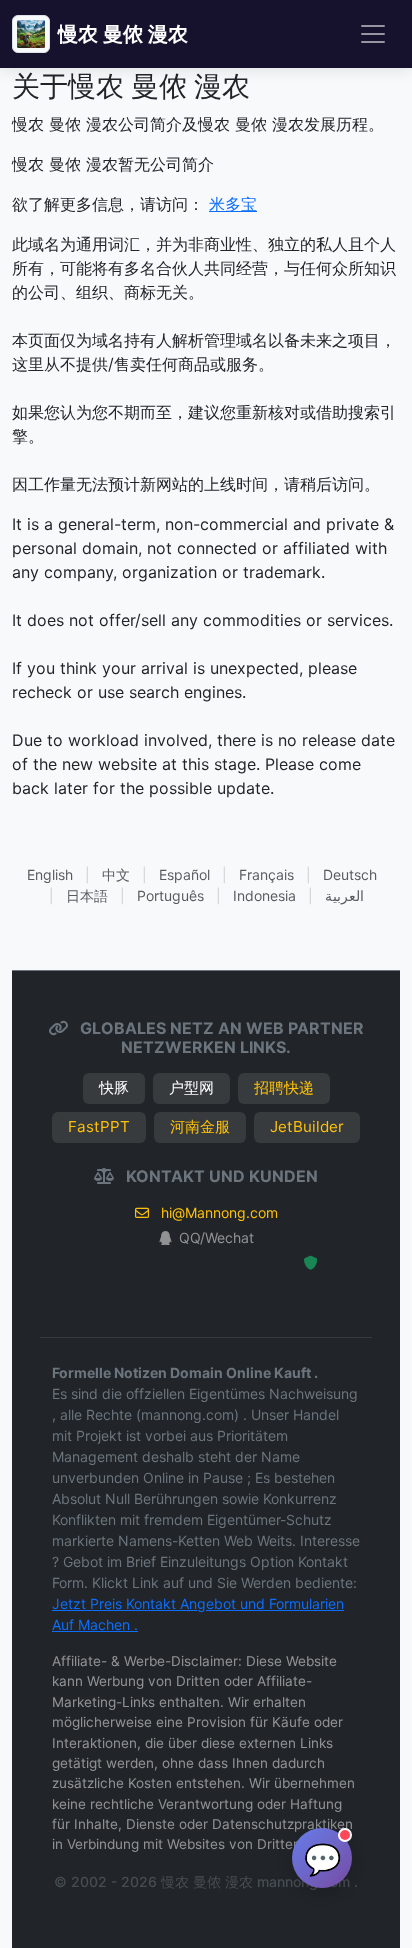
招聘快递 (284, 1087)
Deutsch (350, 874)
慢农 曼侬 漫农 (123, 34)
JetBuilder (307, 1126)
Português (170, 895)
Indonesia (264, 895)
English (50, 874)
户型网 (191, 1087)
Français (266, 874)
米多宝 (233, 204)
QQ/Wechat (216, 1237)
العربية (344, 895)
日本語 (87, 895)
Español (184, 874)
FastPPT (99, 1126)
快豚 (114, 1087)
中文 (116, 874)
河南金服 (200, 1126)
